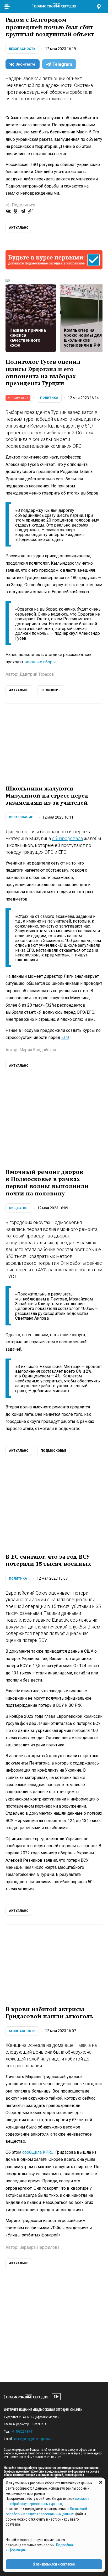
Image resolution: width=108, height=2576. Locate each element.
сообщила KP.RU (38, 2152)
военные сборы (40, 662)
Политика (49, 398)
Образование (21, 817)
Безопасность (22, 49)
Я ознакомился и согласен (54, 2564)
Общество (18, 1208)
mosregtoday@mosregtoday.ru (33, 2439)
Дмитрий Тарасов (37, 674)
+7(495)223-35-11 (23, 2432)
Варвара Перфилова (39, 2247)
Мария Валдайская (38, 1050)
